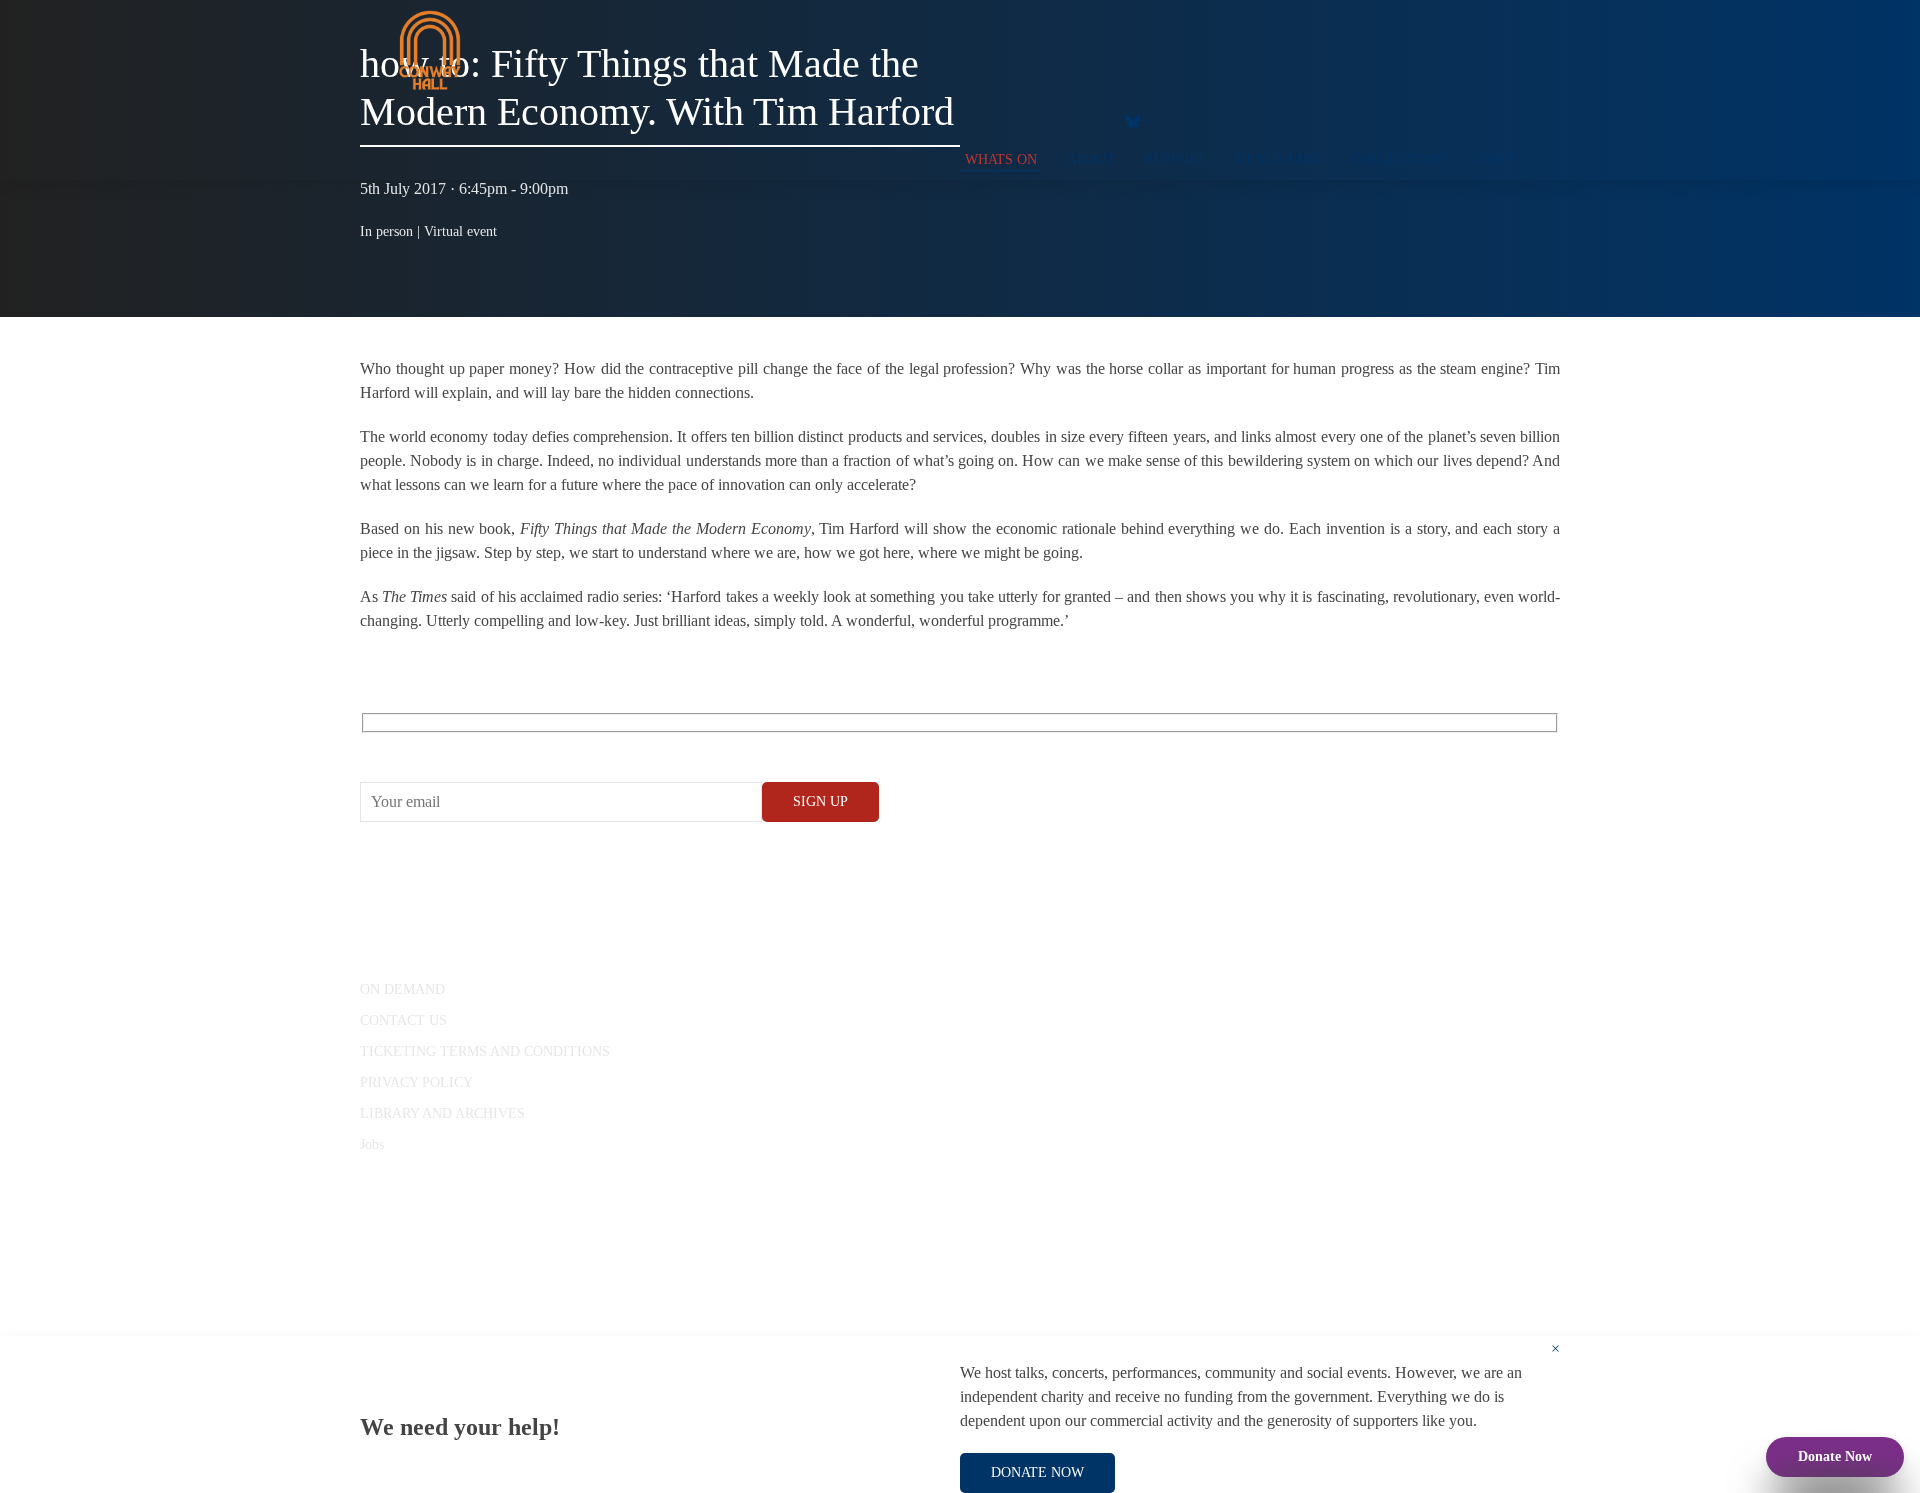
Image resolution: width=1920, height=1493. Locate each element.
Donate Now (1835, 1456)
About (1091, 159)
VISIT (1496, 159)
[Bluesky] (1133, 120)
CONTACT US (403, 1020)
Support (1175, 159)
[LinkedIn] (1085, 120)
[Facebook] (965, 120)
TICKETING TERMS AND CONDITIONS (485, 1051)
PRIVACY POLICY (416, 1082)
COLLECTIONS (1399, 159)
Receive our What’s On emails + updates (514, 745)
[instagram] (1045, 120)
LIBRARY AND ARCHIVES (442, 1113)
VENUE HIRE (1278, 159)
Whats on (1001, 159)
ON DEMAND (402, 989)
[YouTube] (1005, 120)
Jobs (372, 1144)
